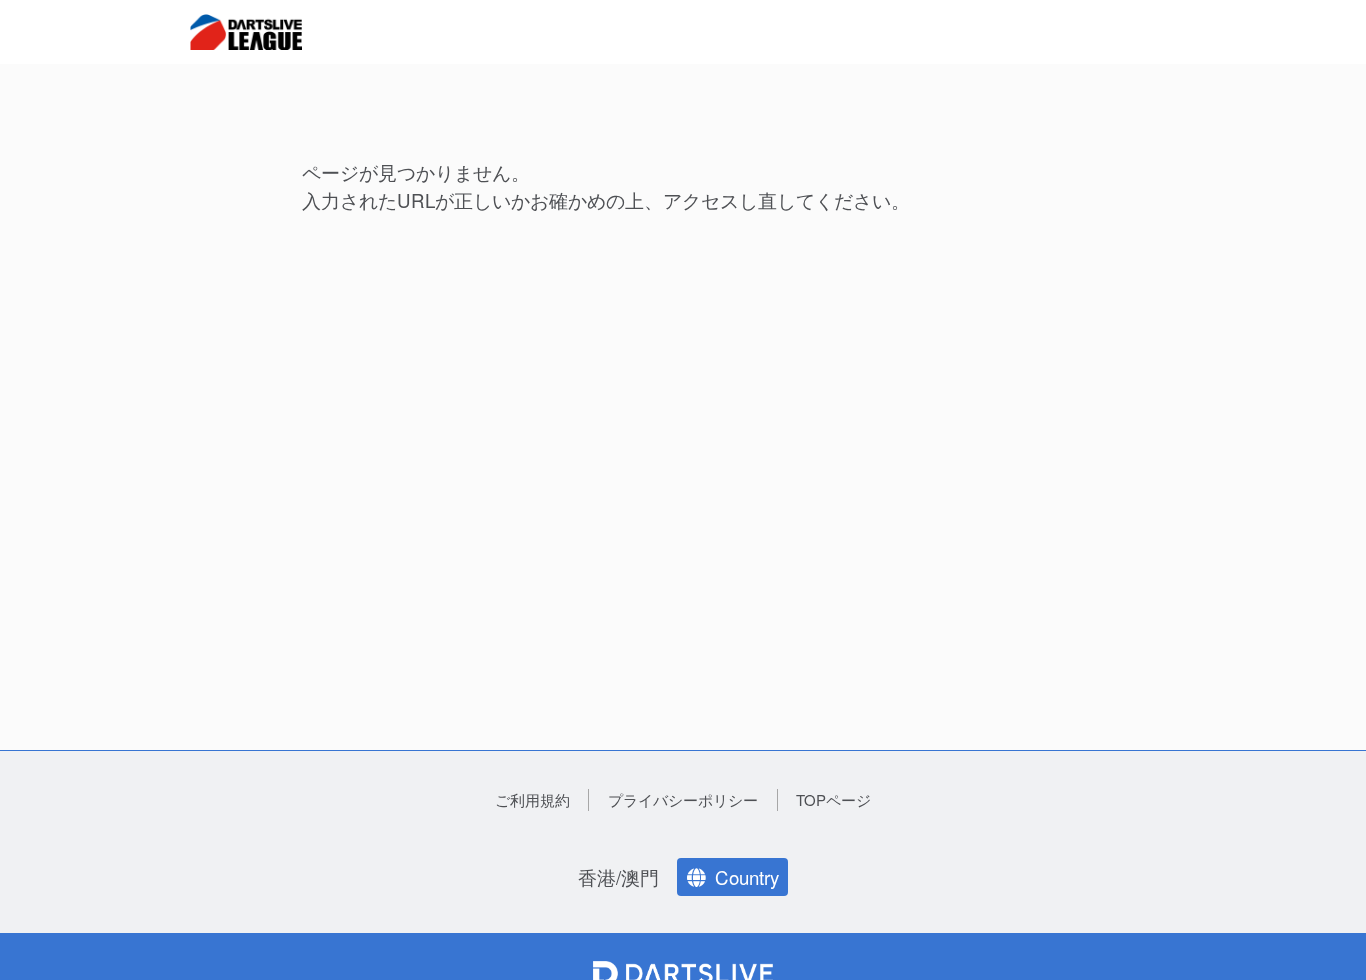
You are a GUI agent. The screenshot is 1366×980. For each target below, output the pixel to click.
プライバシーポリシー (683, 799)
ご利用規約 (532, 799)
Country (747, 876)
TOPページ (833, 799)
